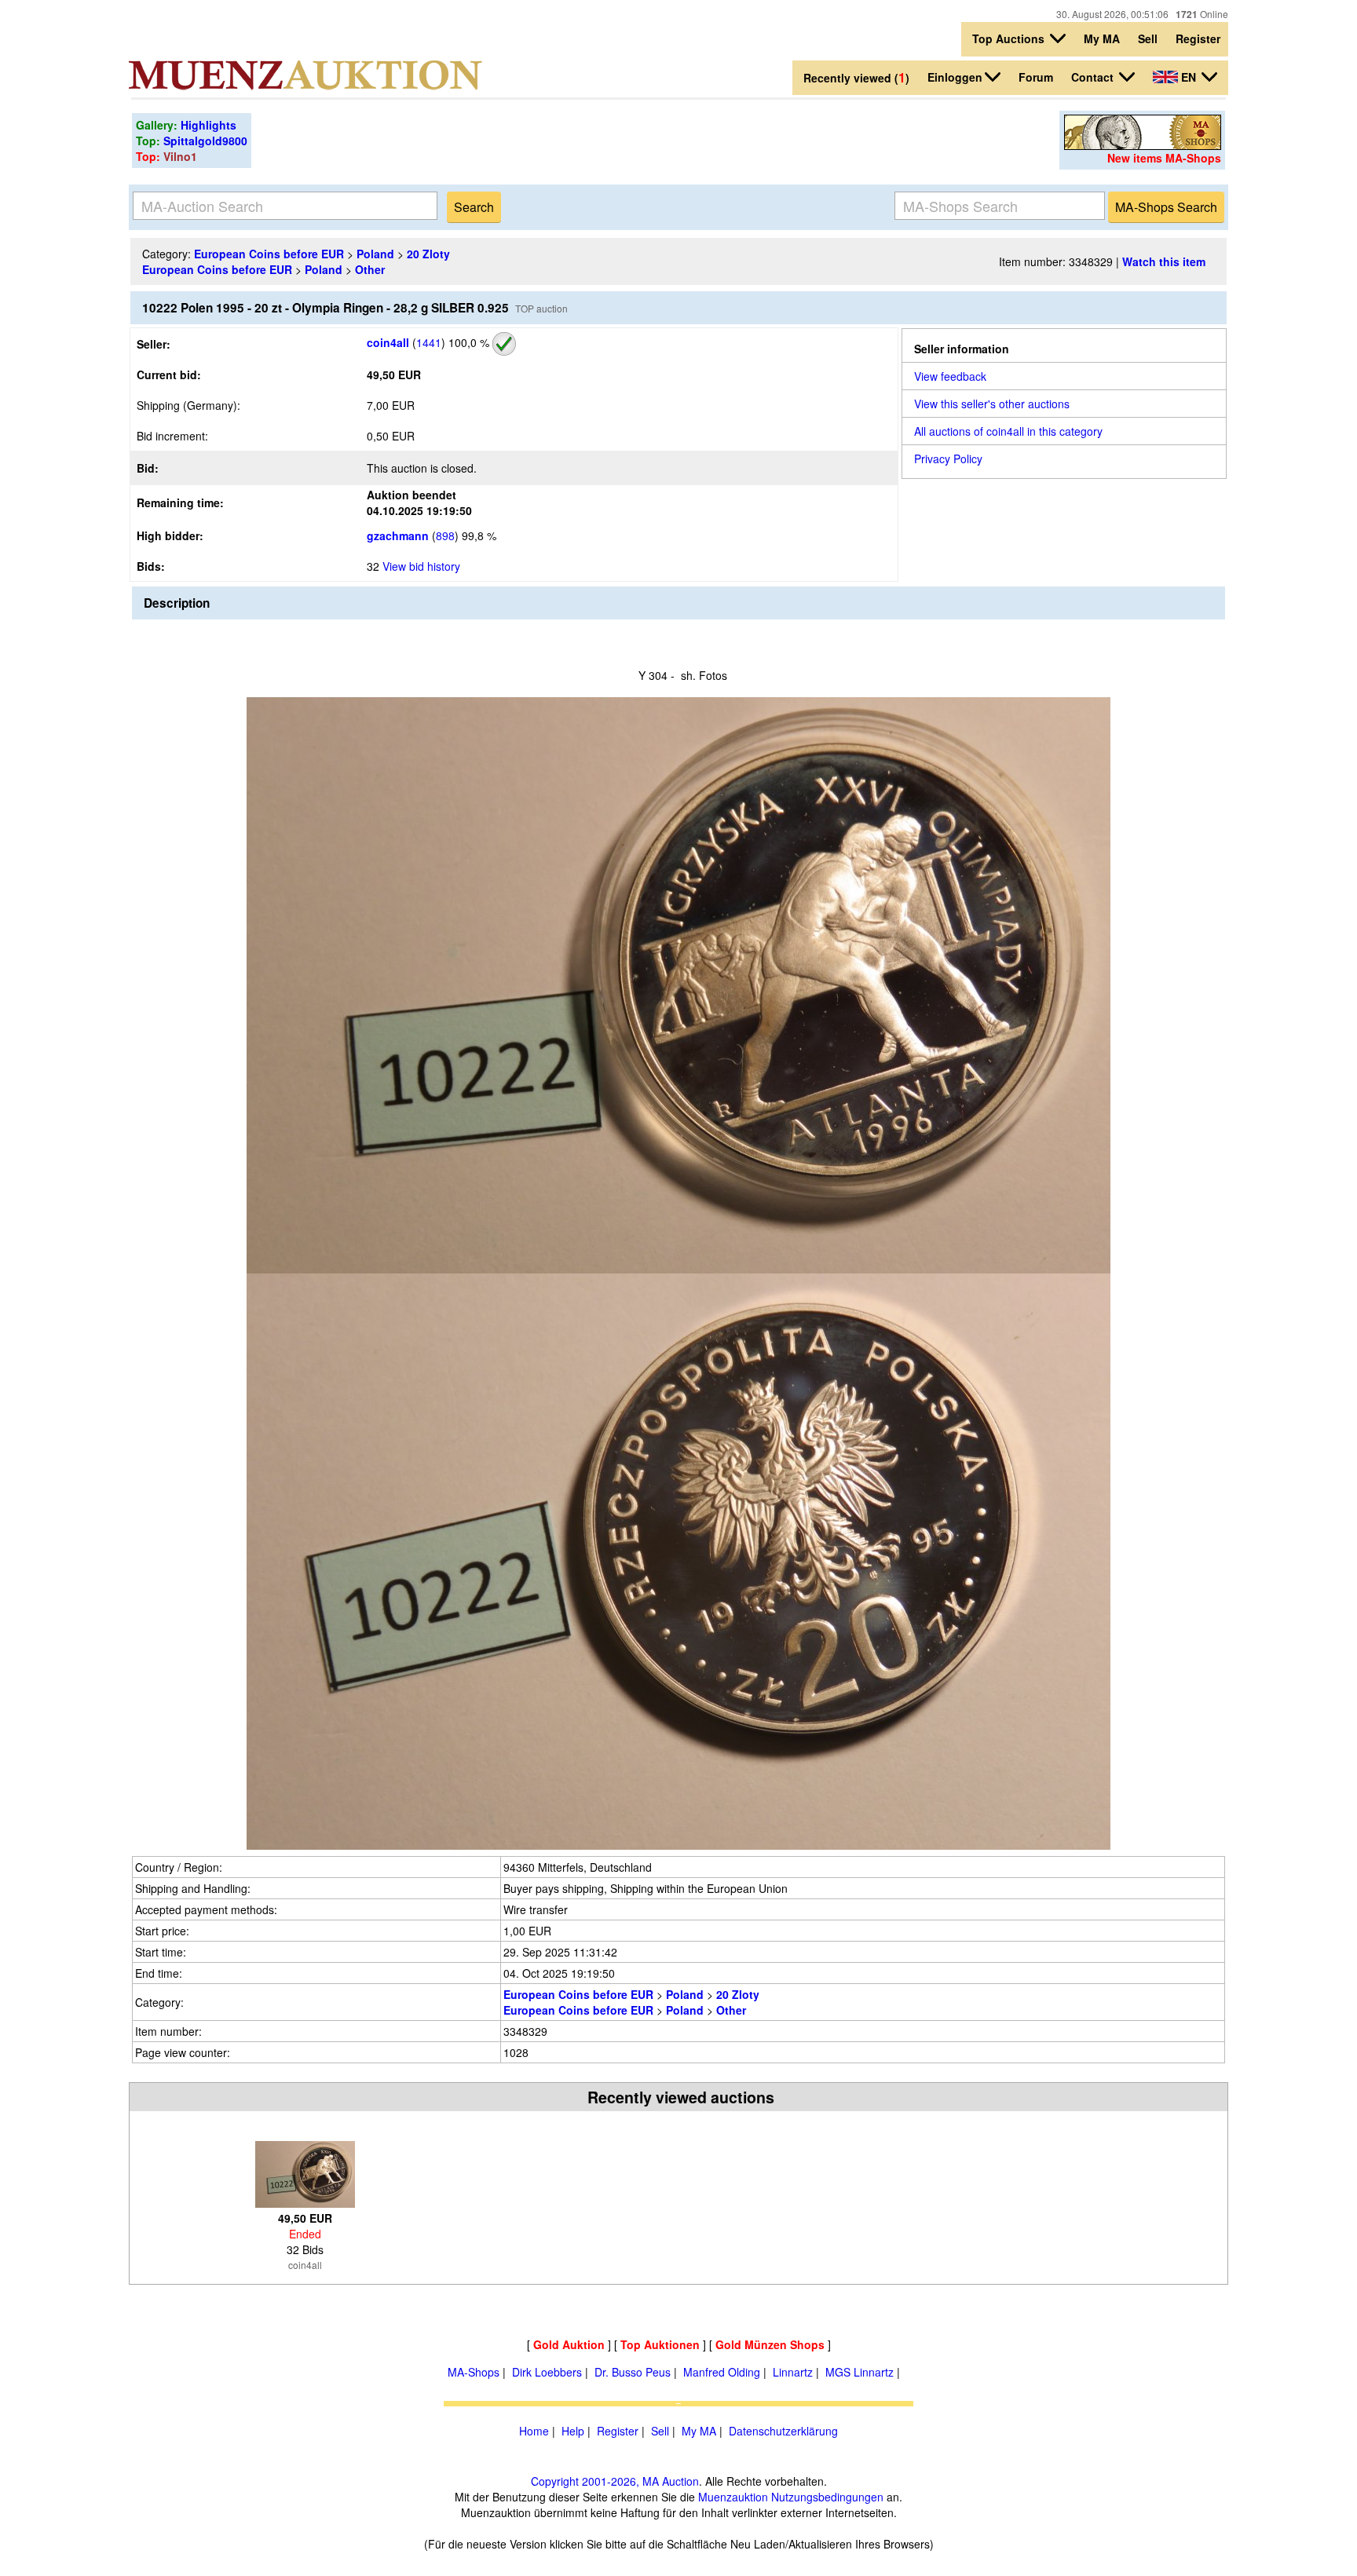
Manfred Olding (722, 2372)
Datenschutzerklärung (783, 2431)
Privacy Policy (948, 459)
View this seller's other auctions (992, 404)
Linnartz (793, 2372)
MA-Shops (474, 2372)
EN (1189, 77)
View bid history (421, 566)
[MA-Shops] (1143, 145)
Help (573, 2431)
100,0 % (467, 342)
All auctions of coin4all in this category (1008, 431)
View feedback (950, 376)
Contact (1094, 77)
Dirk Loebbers (547, 2372)
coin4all (388, 342)
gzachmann (398, 535)
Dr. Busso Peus (633, 2372)
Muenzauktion (733, 2497)
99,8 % (477, 535)
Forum (1036, 77)
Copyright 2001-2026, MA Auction (615, 2481)
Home (534, 2431)
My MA (1102, 38)
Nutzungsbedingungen (827, 2497)
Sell (1148, 38)
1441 (429, 342)
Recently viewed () (856, 77)
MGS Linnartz (860, 2372)
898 (445, 535)
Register (1198, 38)
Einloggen (955, 77)
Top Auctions (1010, 38)
